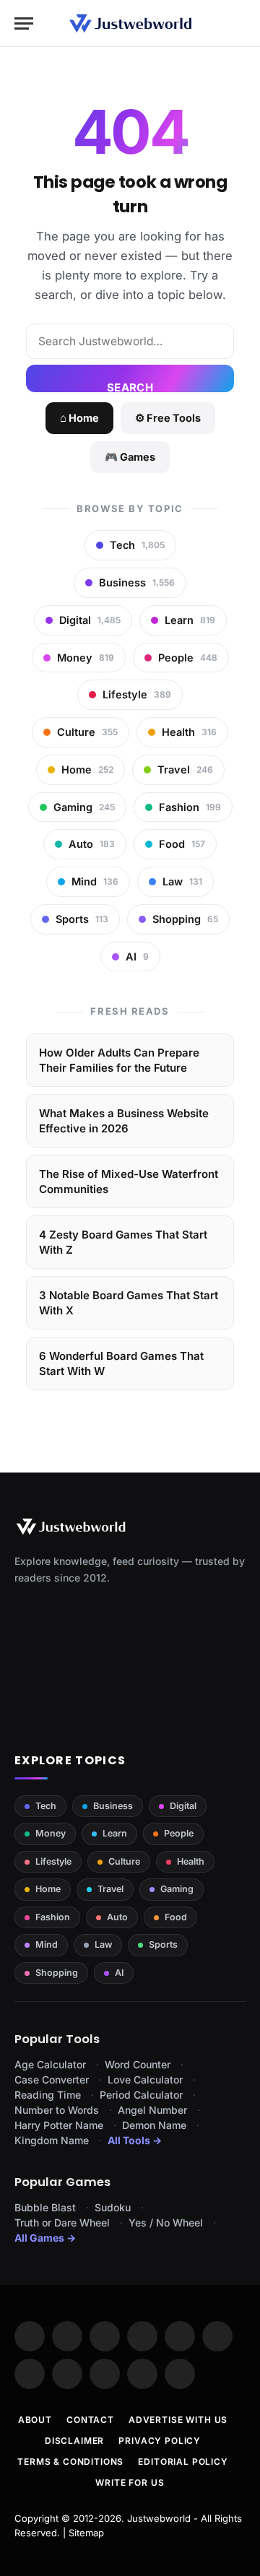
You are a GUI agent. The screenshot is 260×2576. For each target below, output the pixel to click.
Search (130, 386)
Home (48, 1889)
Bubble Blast (45, 2207)
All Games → (45, 2238)
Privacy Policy (160, 2441)
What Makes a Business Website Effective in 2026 (124, 1121)
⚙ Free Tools (168, 418)
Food (176, 1917)
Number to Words (57, 2110)
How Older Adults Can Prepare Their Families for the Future (119, 1060)
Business (113, 1806)
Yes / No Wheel (166, 2222)
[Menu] (24, 23)
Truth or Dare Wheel (62, 2222)
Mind (47, 1944)
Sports (163, 1944)
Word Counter (138, 2064)
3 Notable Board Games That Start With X (129, 1303)
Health (191, 1861)
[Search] (239, 23)
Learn (115, 1833)
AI (119, 1973)
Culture (124, 1861)
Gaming (177, 1889)
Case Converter (52, 2080)
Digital (183, 1806)
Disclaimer (74, 2441)
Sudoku (113, 2207)
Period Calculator (141, 2095)
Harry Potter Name (59, 2125)
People (179, 1833)
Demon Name (154, 2125)
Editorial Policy (183, 2462)
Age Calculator (50, 2064)
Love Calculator (145, 2080)
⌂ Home (79, 418)
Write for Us (130, 2482)
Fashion (53, 1917)
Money (51, 1833)
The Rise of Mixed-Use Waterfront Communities (129, 1181)
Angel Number (152, 2110)
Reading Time (48, 2095)
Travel (110, 1889)
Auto (117, 1917)
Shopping (57, 1973)
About (35, 2420)
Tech (46, 1806)
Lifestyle (53, 1861)
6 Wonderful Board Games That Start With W (121, 1363)
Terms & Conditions (70, 2462)
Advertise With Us (178, 2420)
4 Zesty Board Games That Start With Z (123, 1242)
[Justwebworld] (130, 23)
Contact (90, 2420)
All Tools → (135, 2140)
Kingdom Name (52, 2140)
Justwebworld (159, 2518)
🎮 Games (130, 457)
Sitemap (86, 2533)
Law (103, 1944)
